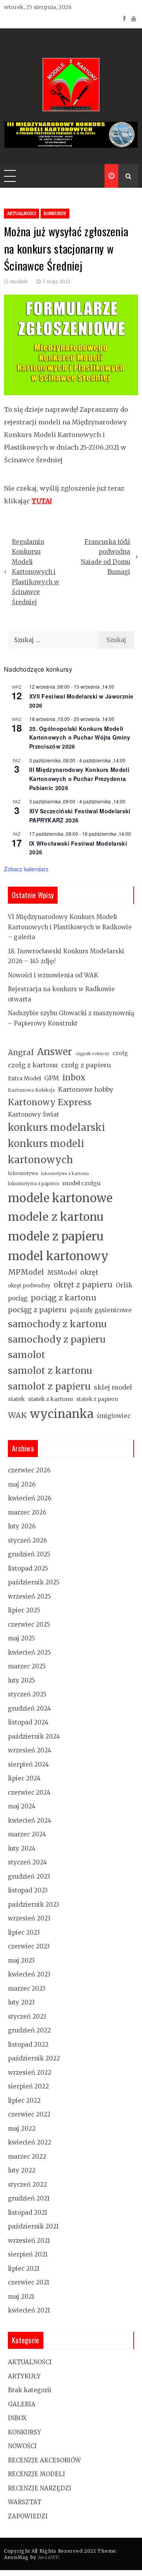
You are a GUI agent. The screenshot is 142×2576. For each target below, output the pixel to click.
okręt (89, 1272)
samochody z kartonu (57, 1324)
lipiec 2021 (24, 2269)
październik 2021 (33, 2226)
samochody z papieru (57, 1339)
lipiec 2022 (24, 2101)
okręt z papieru (83, 1285)
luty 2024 (22, 1848)
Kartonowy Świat (34, 1114)
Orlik (124, 1285)
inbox (74, 1078)
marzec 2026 (27, 1512)
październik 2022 (34, 2058)
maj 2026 (22, 1484)
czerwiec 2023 (29, 1946)
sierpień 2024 (28, 1764)
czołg (120, 1053)
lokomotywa (23, 1173)
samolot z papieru (49, 1386)
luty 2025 (21, 1680)
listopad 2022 (28, 2045)
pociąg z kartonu (64, 1298)
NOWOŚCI (22, 2446)
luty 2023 (21, 2002)
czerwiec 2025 (29, 1624)
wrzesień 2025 (29, 1596)
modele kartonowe (60, 1198)
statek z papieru (97, 1399)
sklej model (113, 1387)
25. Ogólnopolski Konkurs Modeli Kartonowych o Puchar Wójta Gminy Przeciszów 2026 (80, 737)
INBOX (17, 2418)
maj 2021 (21, 2297)
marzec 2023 (27, 1989)
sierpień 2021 (28, 2254)
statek (16, 1399)
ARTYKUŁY (24, 2376)
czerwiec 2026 (29, 1470)
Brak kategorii (30, 2390)
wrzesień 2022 (30, 2073)
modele (19, 281)
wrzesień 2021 (29, 2241)
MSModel (62, 1273)
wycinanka (62, 1414)
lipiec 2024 (24, 1778)
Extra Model (24, 1078)
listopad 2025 (28, 1568)
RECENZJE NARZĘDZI (40, 2488)
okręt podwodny (29, 1286)
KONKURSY (55, 214)
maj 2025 (21, 1638)
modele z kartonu (56, 1217)
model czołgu (81, 1183)
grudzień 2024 (29, 1708)
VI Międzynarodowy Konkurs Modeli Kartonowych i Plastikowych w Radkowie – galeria (70, 927)
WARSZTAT (25, 2502)
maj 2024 (22, 1806)
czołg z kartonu (33, 1065)
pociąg (18, 1298)
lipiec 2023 (24, 1932)
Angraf (21, 1053)
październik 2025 (34, 1582)
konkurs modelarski (56, 1127)
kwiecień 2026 (30, 1498)
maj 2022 (22, 2129)
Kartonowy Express (50, 1102)
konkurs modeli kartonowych (46, 1152)
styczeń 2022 (27, 2185)
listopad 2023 (28, 1890)
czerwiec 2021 (29, 2282)
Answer (55, 1052)
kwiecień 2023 (29, 1974)
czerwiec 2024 (29, 1792)
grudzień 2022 (29, 2030)
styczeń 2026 (27, 1540)
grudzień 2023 (29, 1876)
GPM (52, 1078)
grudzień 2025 (29, 1554)
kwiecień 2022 (30, 2142)
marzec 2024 (27, 1834)
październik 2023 (34, 1904)
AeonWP (48, 2557)
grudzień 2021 (29, 2198)
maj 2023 (21, 1960)
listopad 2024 (28, 1722)
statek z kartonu (50, 1399)
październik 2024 (34, 1736)
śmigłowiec (114, 1416)
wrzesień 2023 (29, 1918)
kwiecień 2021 (29, 2310)
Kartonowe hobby (86, 1089)
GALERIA (22, 2404)
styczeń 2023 (27, 2017)
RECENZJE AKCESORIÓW (44, 2460)
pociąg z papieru (37, 1310)
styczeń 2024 (27, 1862)
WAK (17, 1415)
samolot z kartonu (50, 1370)
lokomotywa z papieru (34, 1184)
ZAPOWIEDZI (28, 2516)
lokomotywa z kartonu (65, 1174)
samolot (27, 1355)
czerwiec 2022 (29, 2114)
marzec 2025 (27, 1666)
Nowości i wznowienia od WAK (53, 975)
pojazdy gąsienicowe (101, 1310)
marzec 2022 (27, 2157)
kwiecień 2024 (30, 1820)
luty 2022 (22, 2170)
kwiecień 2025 (29, 1652)
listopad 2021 (28, 2213)
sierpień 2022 (28, 2086)
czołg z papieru (86, 1065)
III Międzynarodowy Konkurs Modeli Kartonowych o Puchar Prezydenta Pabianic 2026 (79, 778)
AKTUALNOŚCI (21, 214)
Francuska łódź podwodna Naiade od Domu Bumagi (106, 557)
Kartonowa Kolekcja (31, 1090)
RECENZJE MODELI (36, 2474)
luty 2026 (22, 1526)
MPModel (26, 1272)
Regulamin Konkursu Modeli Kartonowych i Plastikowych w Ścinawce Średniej (35, 572)
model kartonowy (58, 1256)
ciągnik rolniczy (92, 1054)
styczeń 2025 (27, 1694)
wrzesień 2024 (30, 1750)
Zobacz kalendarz (26, 869)
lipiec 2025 (24, 1610)
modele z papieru (56, 1236)
